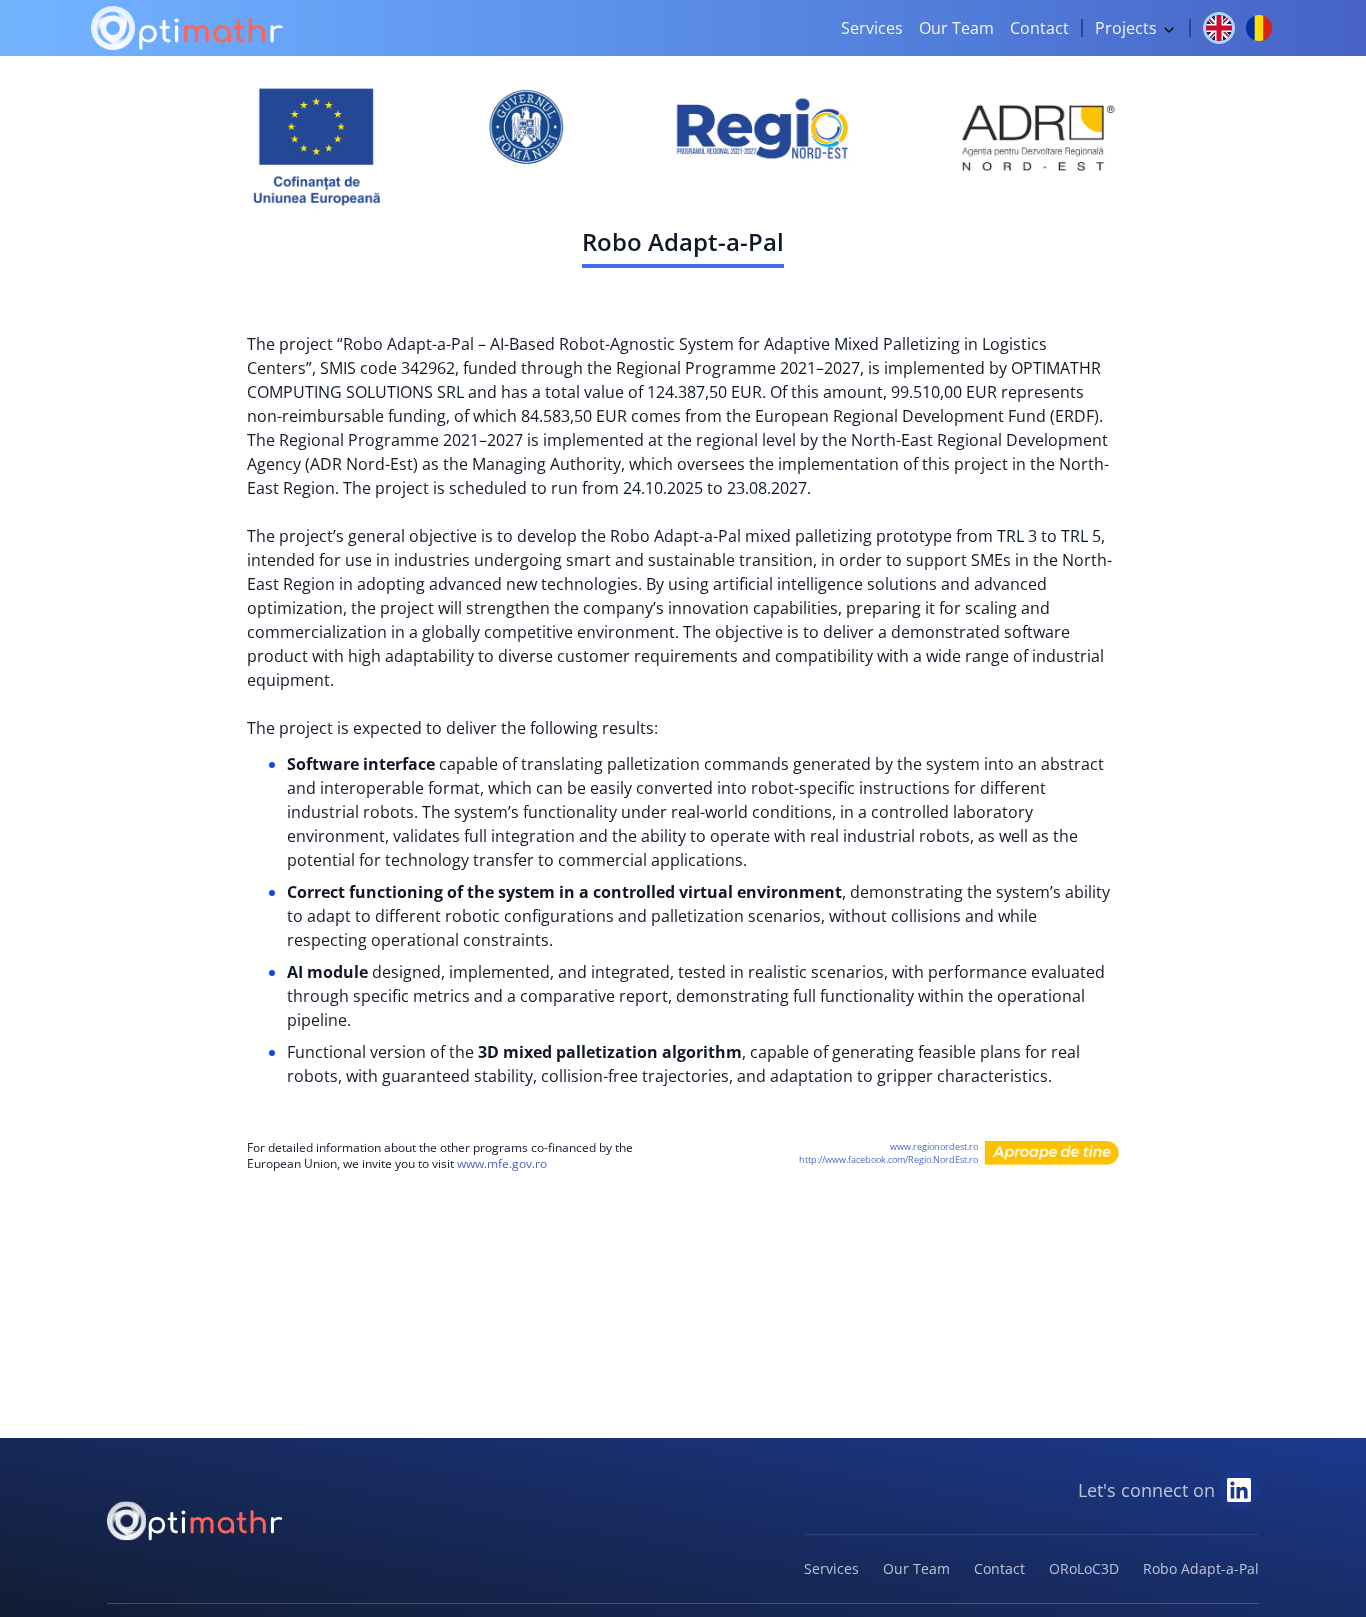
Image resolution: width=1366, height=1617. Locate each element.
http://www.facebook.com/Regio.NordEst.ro (888, 1159)
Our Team (956, 28)
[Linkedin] (1239, 1490)
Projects (1128, 28)
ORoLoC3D (1084, 1568)
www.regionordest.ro (934, 1146)
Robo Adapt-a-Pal (1201, 1568)
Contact (1039, 28)
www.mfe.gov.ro (502, 1163)
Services (872, 28)
